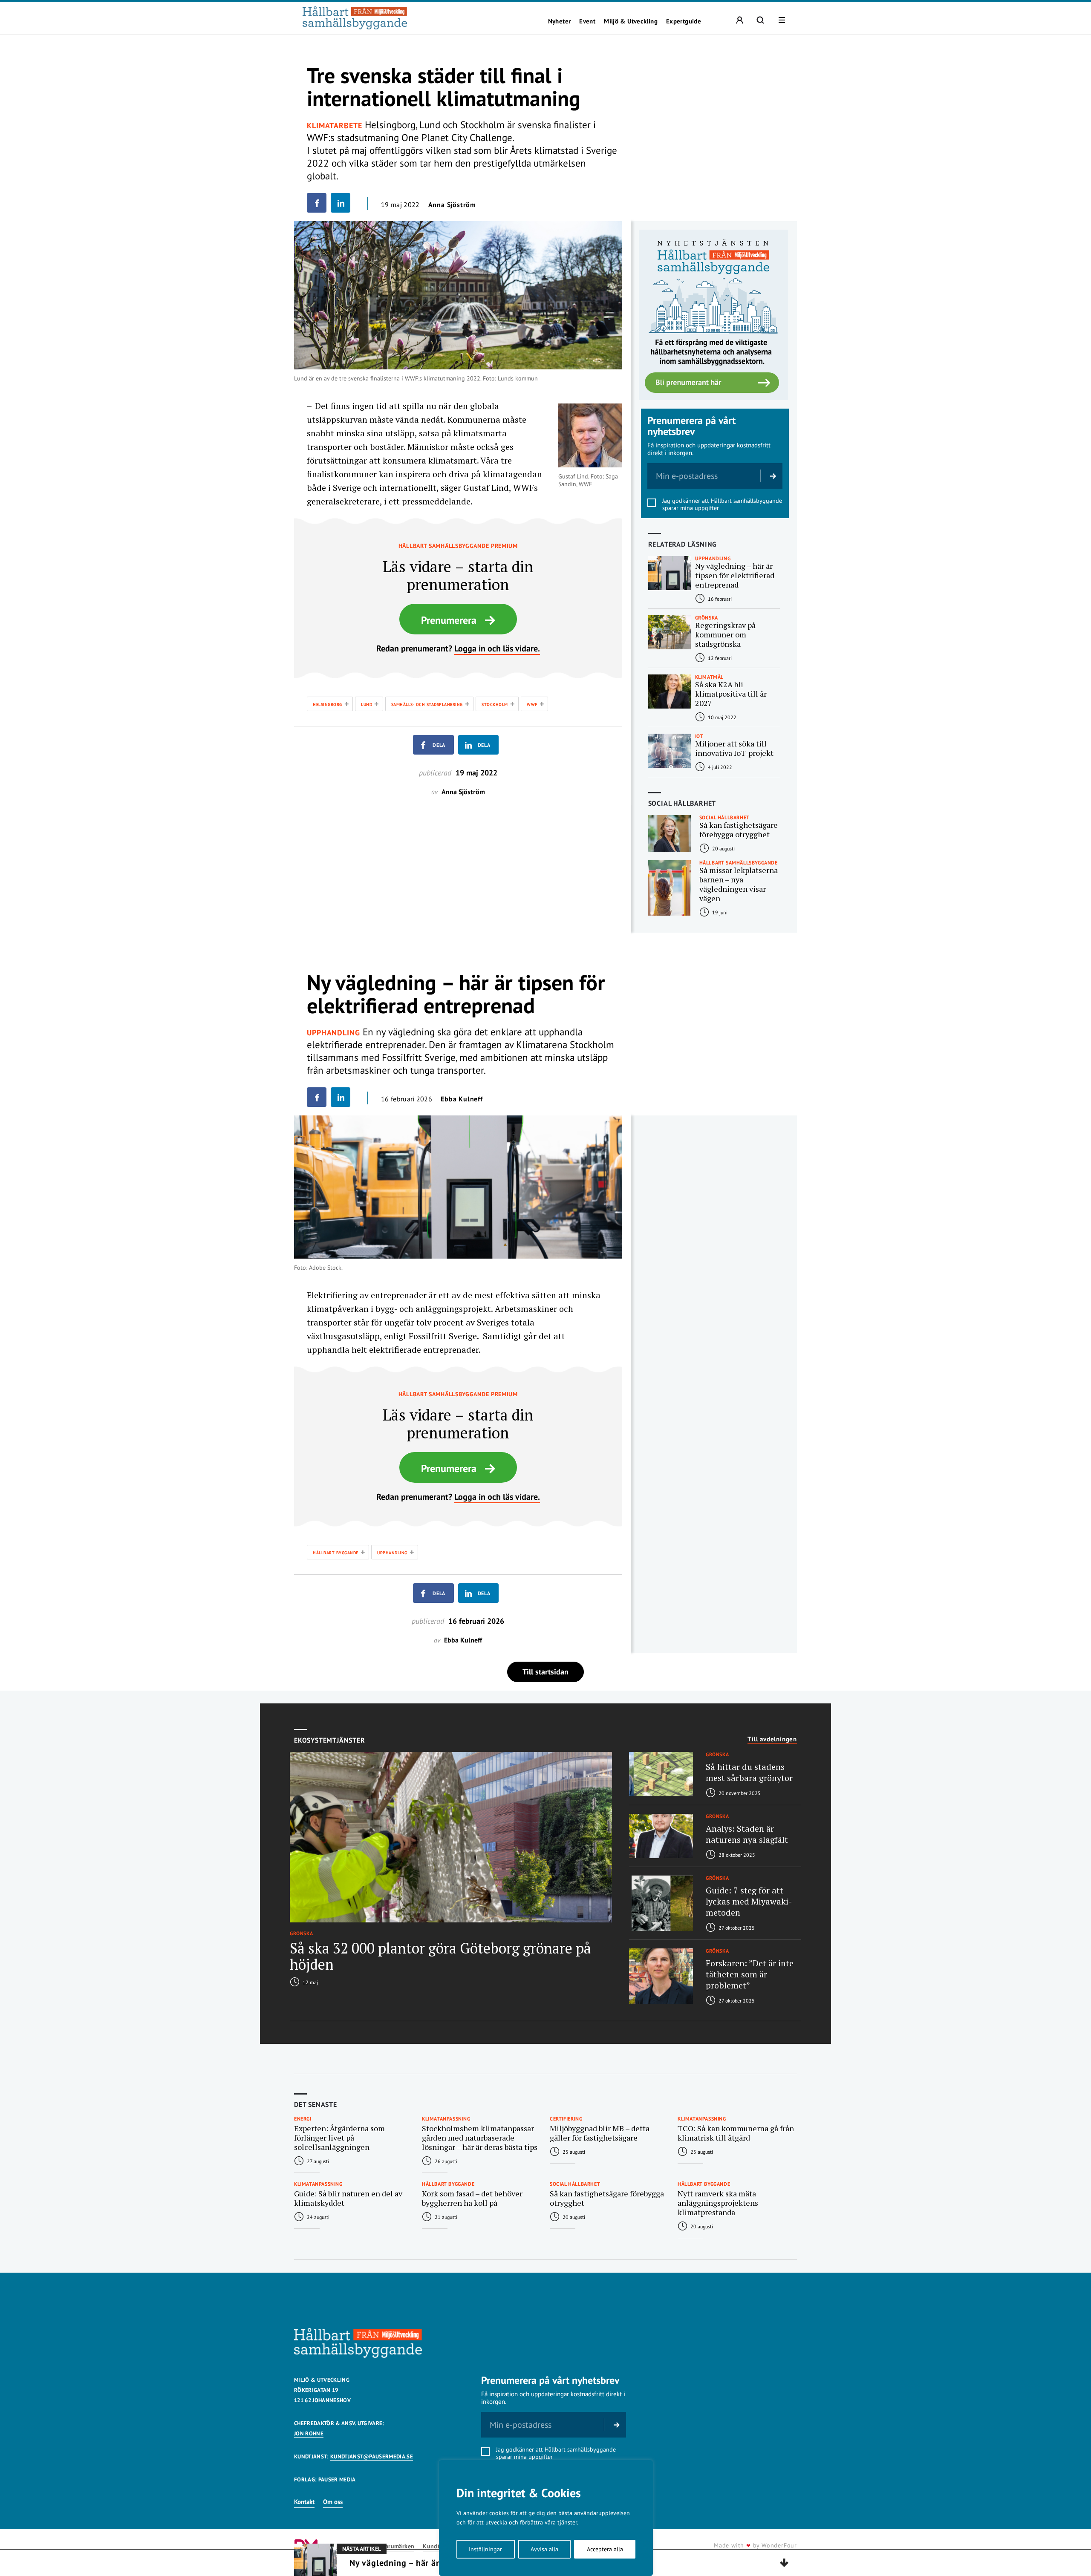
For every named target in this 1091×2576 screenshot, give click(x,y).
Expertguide (684, 21)
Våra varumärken (391, 2546)
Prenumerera (449, 620)
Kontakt (304, 2502)
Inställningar (485, 2549)
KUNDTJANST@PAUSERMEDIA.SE (372, 2456)
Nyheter (560, 21)
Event (587, 21)
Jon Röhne (309, 2433)
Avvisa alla (544, 2549)
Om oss (333, 2502)
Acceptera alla (605, 2549)
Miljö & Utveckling (631, 21)
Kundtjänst (438, 2546)
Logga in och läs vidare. (497, 648)
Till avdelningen (772, 1739)
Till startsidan (545, 1672)
